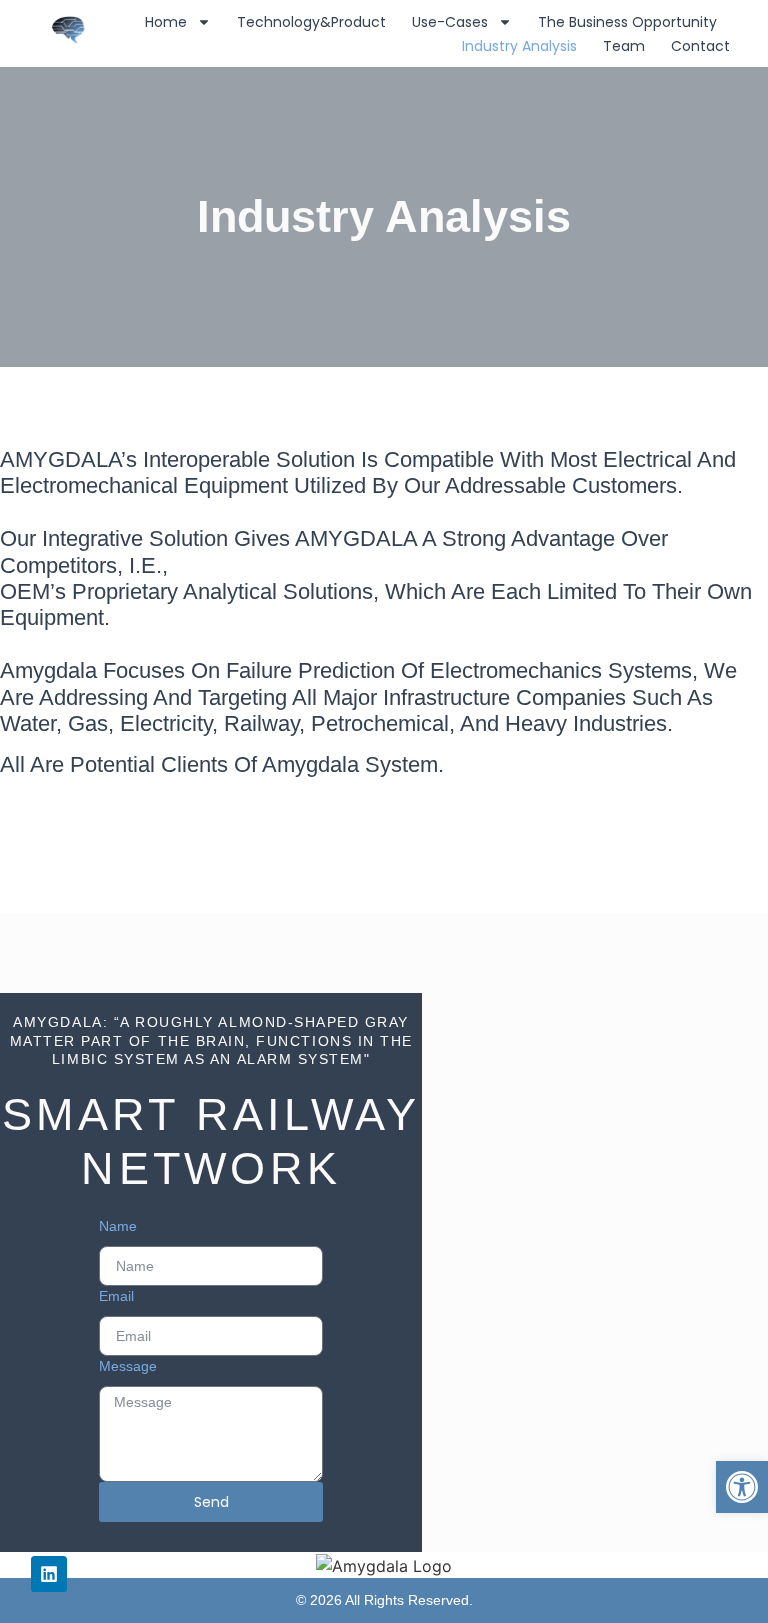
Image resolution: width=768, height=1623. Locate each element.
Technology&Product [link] (311, 22)
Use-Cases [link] (450, 22)
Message (128, 1366)
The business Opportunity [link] (627, 22)
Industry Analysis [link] (519, 46)
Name (118, 1226)
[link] (742, 1487)
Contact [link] (700, 46)
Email (116, 1296)
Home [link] (166, 22)
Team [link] (624, 46)
